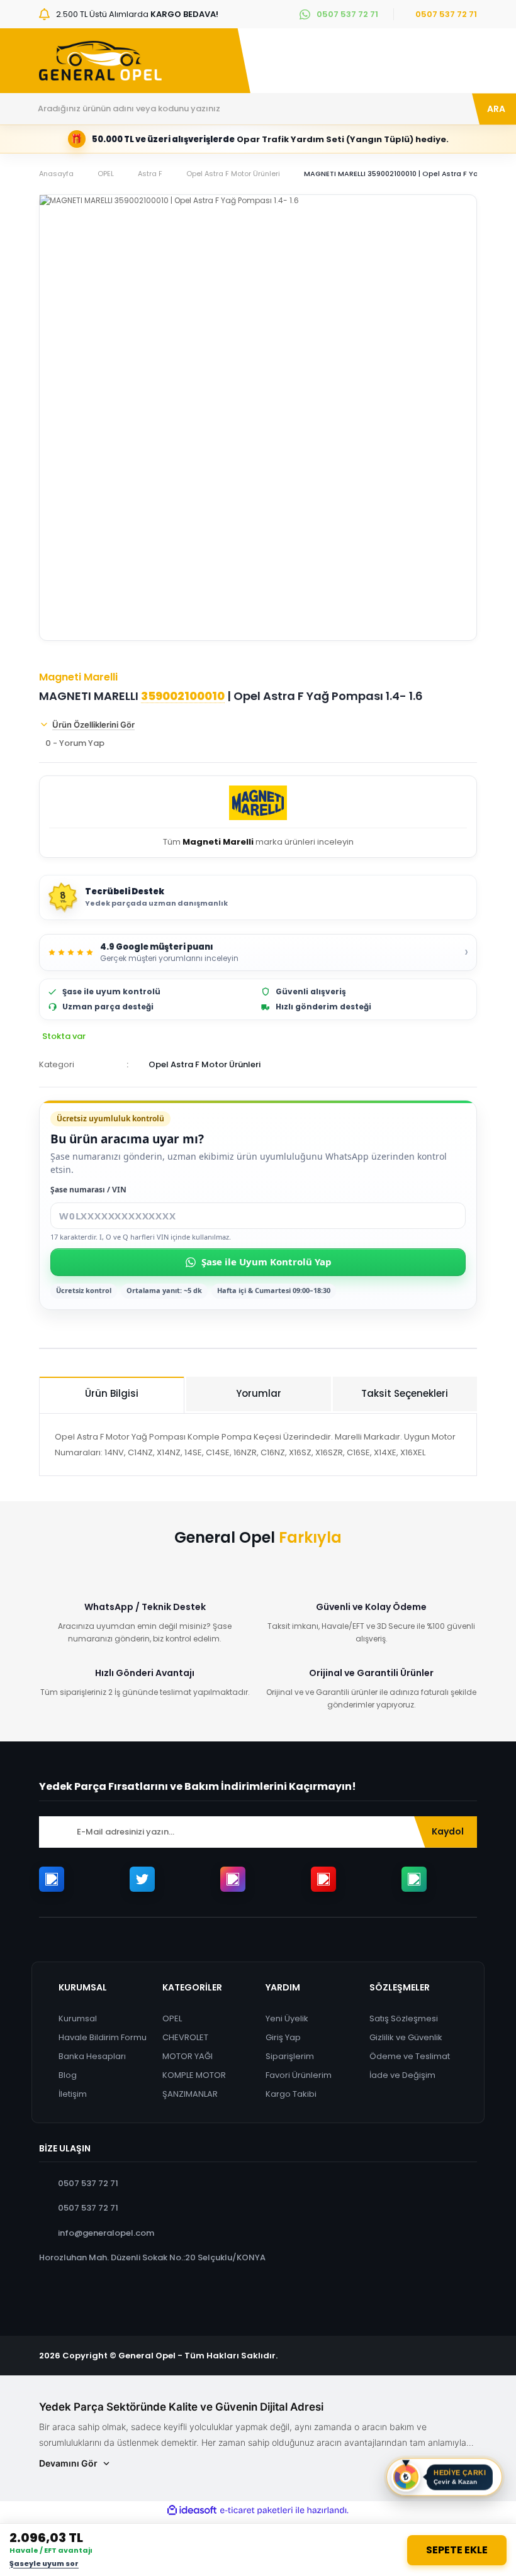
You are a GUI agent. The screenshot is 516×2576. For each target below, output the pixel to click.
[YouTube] (323, 1879)
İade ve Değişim (402, 2075)
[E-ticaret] (256, 2511)
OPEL (172, 2018)
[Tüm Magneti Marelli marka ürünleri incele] (258, 805)
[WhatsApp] (414, 1879)
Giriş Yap (283, 2037)
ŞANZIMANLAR (190, 2094)
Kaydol (448, 1831)
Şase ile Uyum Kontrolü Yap (266, 1262)
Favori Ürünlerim (299, 2075)
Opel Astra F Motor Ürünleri (205, 1064)
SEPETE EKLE (457, 2550)
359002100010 (183, 696)
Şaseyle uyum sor (44, 2563)
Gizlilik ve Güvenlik (406, 2037)
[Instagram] (233, 1879)
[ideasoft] (192, 2511)
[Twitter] (142, 1879)
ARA (496, 109)
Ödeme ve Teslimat (410, 2056)
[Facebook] (52, 1879)
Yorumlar (259, 1393)
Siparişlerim (290, 2056)
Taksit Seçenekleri (405, 1393)
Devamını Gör (68, 2463)
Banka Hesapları (92, 2056)
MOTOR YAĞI (188, 2056)
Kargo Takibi (291, 2094)
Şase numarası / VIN (88, 1190)
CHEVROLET (185, 2037)
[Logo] (100, 61)
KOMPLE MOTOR (194, 2075)
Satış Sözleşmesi (404, 2018)
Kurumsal (78, 2018)
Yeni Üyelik (287, 2018)
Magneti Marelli (78, 677)
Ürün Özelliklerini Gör (93, 724)
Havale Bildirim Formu (103, 2037)
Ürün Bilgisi (112, 1393)
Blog (68, 2075)
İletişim (73, 2094)
